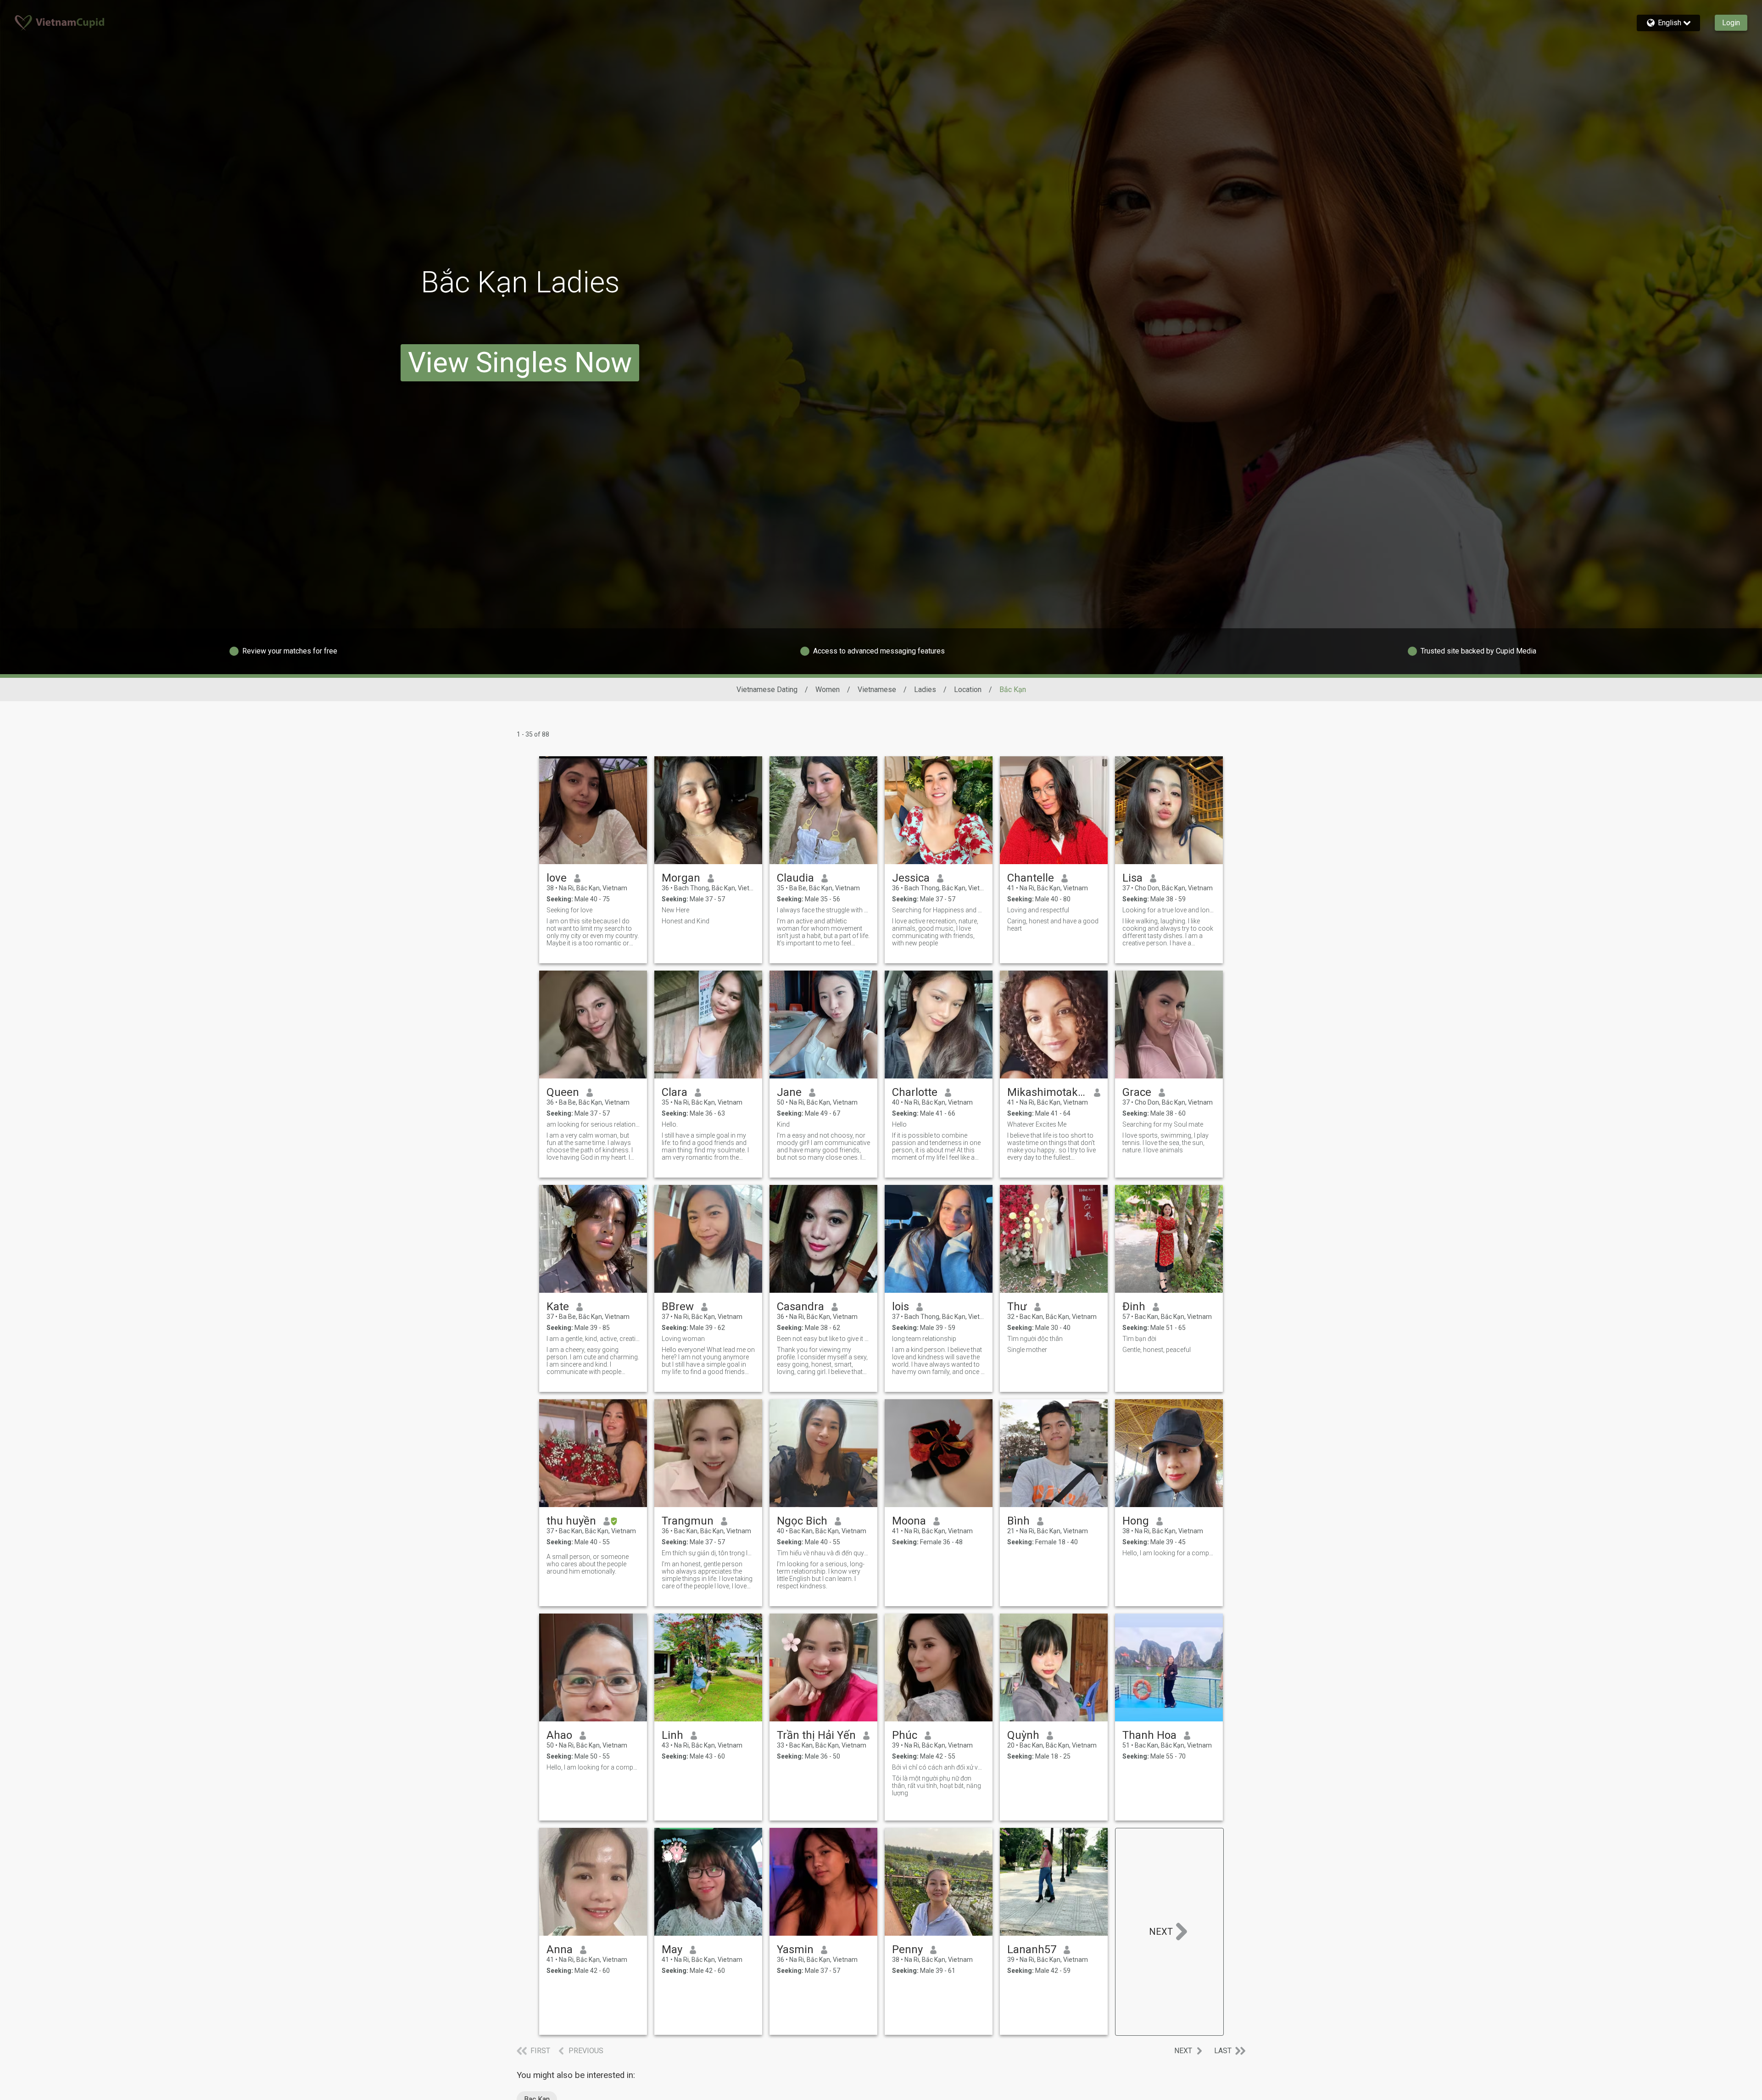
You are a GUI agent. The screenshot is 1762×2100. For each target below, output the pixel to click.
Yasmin (795, 1949)
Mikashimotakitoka (1047, 1092)
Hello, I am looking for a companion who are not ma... (593, 1767)
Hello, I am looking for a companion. (1169, 1553)
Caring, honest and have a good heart (1053, 925)
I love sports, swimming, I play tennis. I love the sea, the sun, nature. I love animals (1165, 1143)
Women (828, 690)
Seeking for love (569, 910)
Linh (672, 1735)
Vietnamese (877, 690)
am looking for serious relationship (593, 1124)
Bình (1018, 1521)
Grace (1137, 1092)
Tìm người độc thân (1035, 1339)
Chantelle (1031, 878)
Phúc (905, 1735)
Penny (907, 1949)
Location (968, 690)
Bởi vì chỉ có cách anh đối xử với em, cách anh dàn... (939, 1767)
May (672, 1949)
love (557, 878)
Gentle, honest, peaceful (1157, 1350)
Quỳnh (1023, 1735)
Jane (789, 1092)
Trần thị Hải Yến (816, 1735)
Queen (563, 1092)
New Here (675, 910)
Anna (560, 1949)
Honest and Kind (686, 921)
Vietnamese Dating (767, 690)
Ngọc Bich (802, 1521)
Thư (1017, 1307)
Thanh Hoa (1149, 1735)
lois (901, 1307)
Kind (783, 1124)
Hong (1136, 1521)
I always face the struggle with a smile (823, 910)
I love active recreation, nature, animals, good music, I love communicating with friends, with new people (935, 932)
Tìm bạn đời (1139, 1339)
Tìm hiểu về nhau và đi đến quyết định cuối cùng (823, 1553)
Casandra (800, 1307)
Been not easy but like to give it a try (823, 1339)
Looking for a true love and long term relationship (1169, 910)
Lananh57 (1032, 1949)
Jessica (911, 878)
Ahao (559, 1735)
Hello (899, 1124)
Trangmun (688, 1521)
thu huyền (571, 1521)
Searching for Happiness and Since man (939, 910)
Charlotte (915, 1092)
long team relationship (924, 1339)
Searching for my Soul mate (1163, 1124)
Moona (909, 1521)
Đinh (1134, 1307)
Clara (675, 1092)
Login (1731, 23)
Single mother (1027, 1350)
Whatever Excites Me (1037, 1124)
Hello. (670, 1124)
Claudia (795, 878)
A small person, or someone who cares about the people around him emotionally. (588, 1564)
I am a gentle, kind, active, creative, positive (593, 1339)
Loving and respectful (1038, 910)
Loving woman (683, 1339)
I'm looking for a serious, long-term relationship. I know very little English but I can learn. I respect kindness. (821, 1575)
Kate (558, 1307)
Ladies (925, 690)
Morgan (681, 878)
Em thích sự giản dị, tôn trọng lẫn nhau (708, 1553)
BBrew (678, 1307)
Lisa (1132, 878)
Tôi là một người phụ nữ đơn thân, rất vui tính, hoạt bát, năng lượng (937, 1786)
